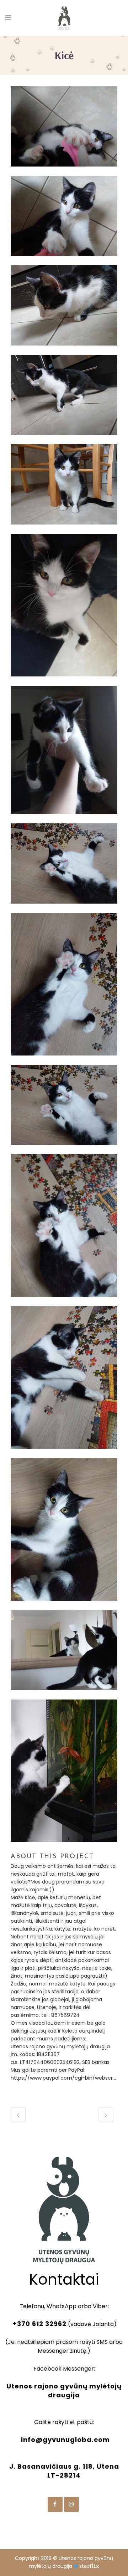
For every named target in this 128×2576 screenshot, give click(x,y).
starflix (89, 2566)
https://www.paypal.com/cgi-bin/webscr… (63, 2078)
